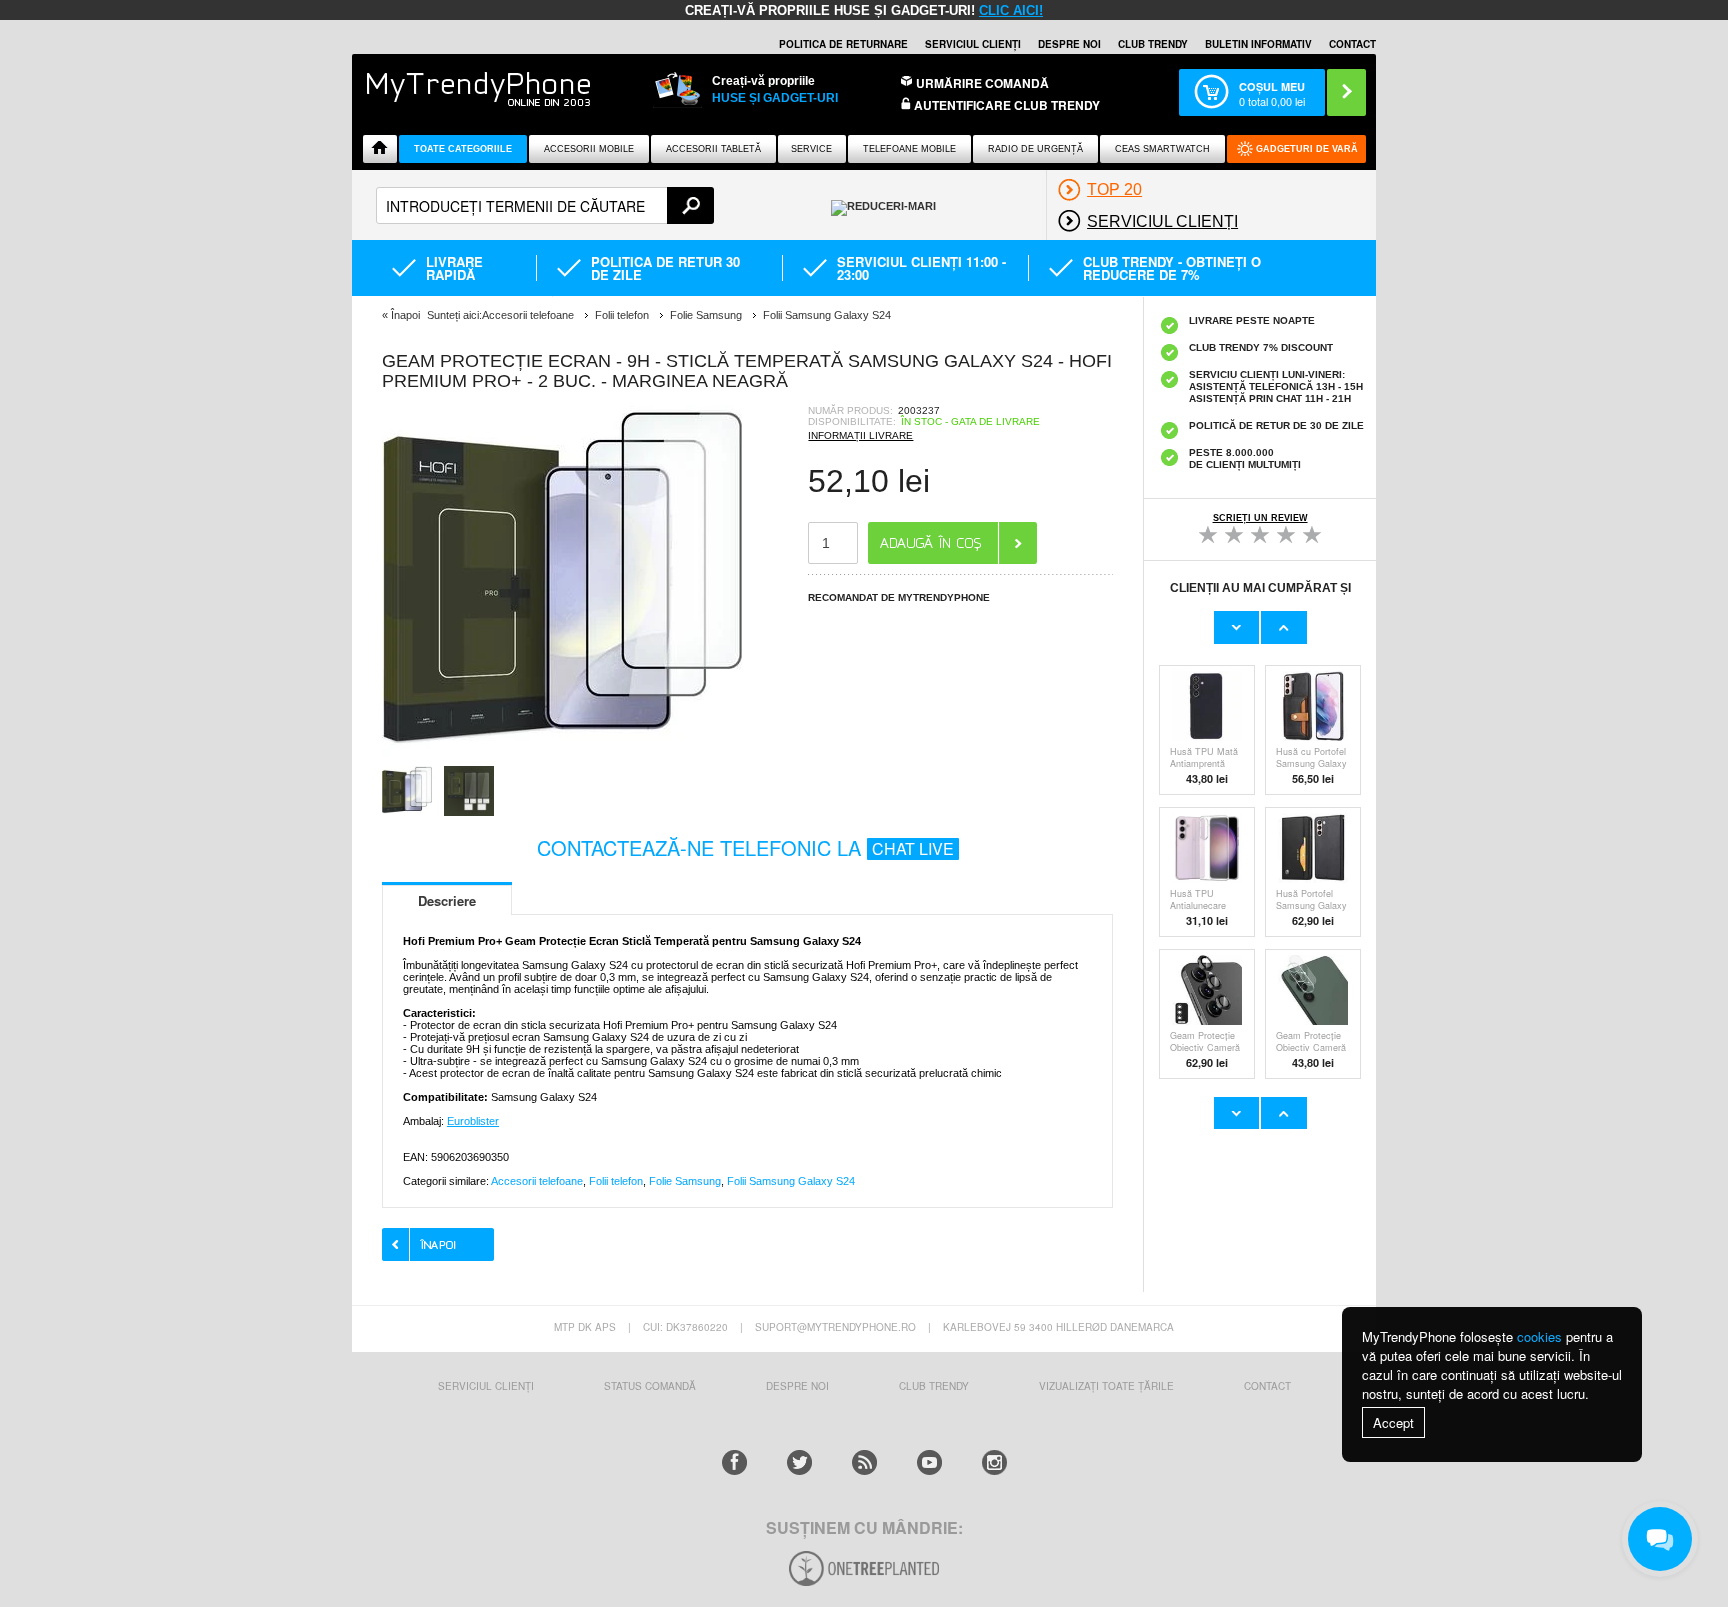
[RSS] (864, 1462)
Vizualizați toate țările (1106, 1386)
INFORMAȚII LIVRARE (860, 435)
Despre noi (1069, 44)
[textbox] (545, 205)
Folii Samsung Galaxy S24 (791, 1181)
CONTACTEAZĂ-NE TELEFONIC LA (745, 847)
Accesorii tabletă (713, 149)
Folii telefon (616, 1181)
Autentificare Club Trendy (1005, 105)
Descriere (447, 900)
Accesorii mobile (589, 149)
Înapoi (405, 315)
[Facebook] (734, 1462)
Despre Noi (797, 1386)
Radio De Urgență (1035, 149)
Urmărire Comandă (982, 83)
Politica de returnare (843, 44)
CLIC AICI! (1011, 10)
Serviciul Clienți (486, 1386)
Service (811, 149)
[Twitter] (799, 1462)
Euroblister (473, 1121)
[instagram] (994, 1462)
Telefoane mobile (909, 149)
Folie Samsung (685, 1181)
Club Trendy (1153, 44)
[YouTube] (929, 1462)
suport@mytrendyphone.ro (835, 1327)
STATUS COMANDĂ (650, 1386)
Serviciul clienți (973, 44)
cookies (1539, 1336)
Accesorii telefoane (537, 1181)
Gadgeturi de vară (1307, 149)
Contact (1352, 44)
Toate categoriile (463, 149)
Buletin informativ (1258, 44)
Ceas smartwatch (1162, 149)
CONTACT (1267, 1386)
